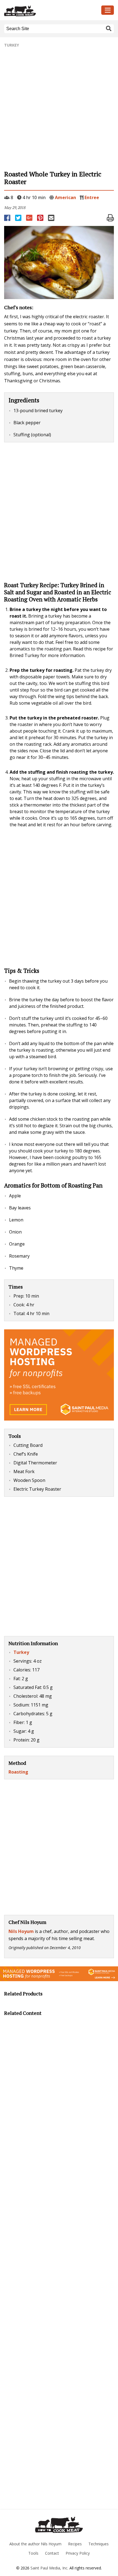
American (65, 197)
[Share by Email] (52, 218)
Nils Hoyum (21, 1931)
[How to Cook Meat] (44, 11)
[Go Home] (59, 2525)
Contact (52, 2553)
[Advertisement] (59, 109)
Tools (33, 2553)
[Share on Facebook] (8, 218)
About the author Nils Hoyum (35, 2544)
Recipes (75, 2544)
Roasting (18, 1772)
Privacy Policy (78, 2553)
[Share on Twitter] (19, 218)
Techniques (99, 2544)
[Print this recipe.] (110, 218)
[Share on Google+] (30, 218)
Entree (92, 197)
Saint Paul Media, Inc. (49, 2568)
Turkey (12, 45)
